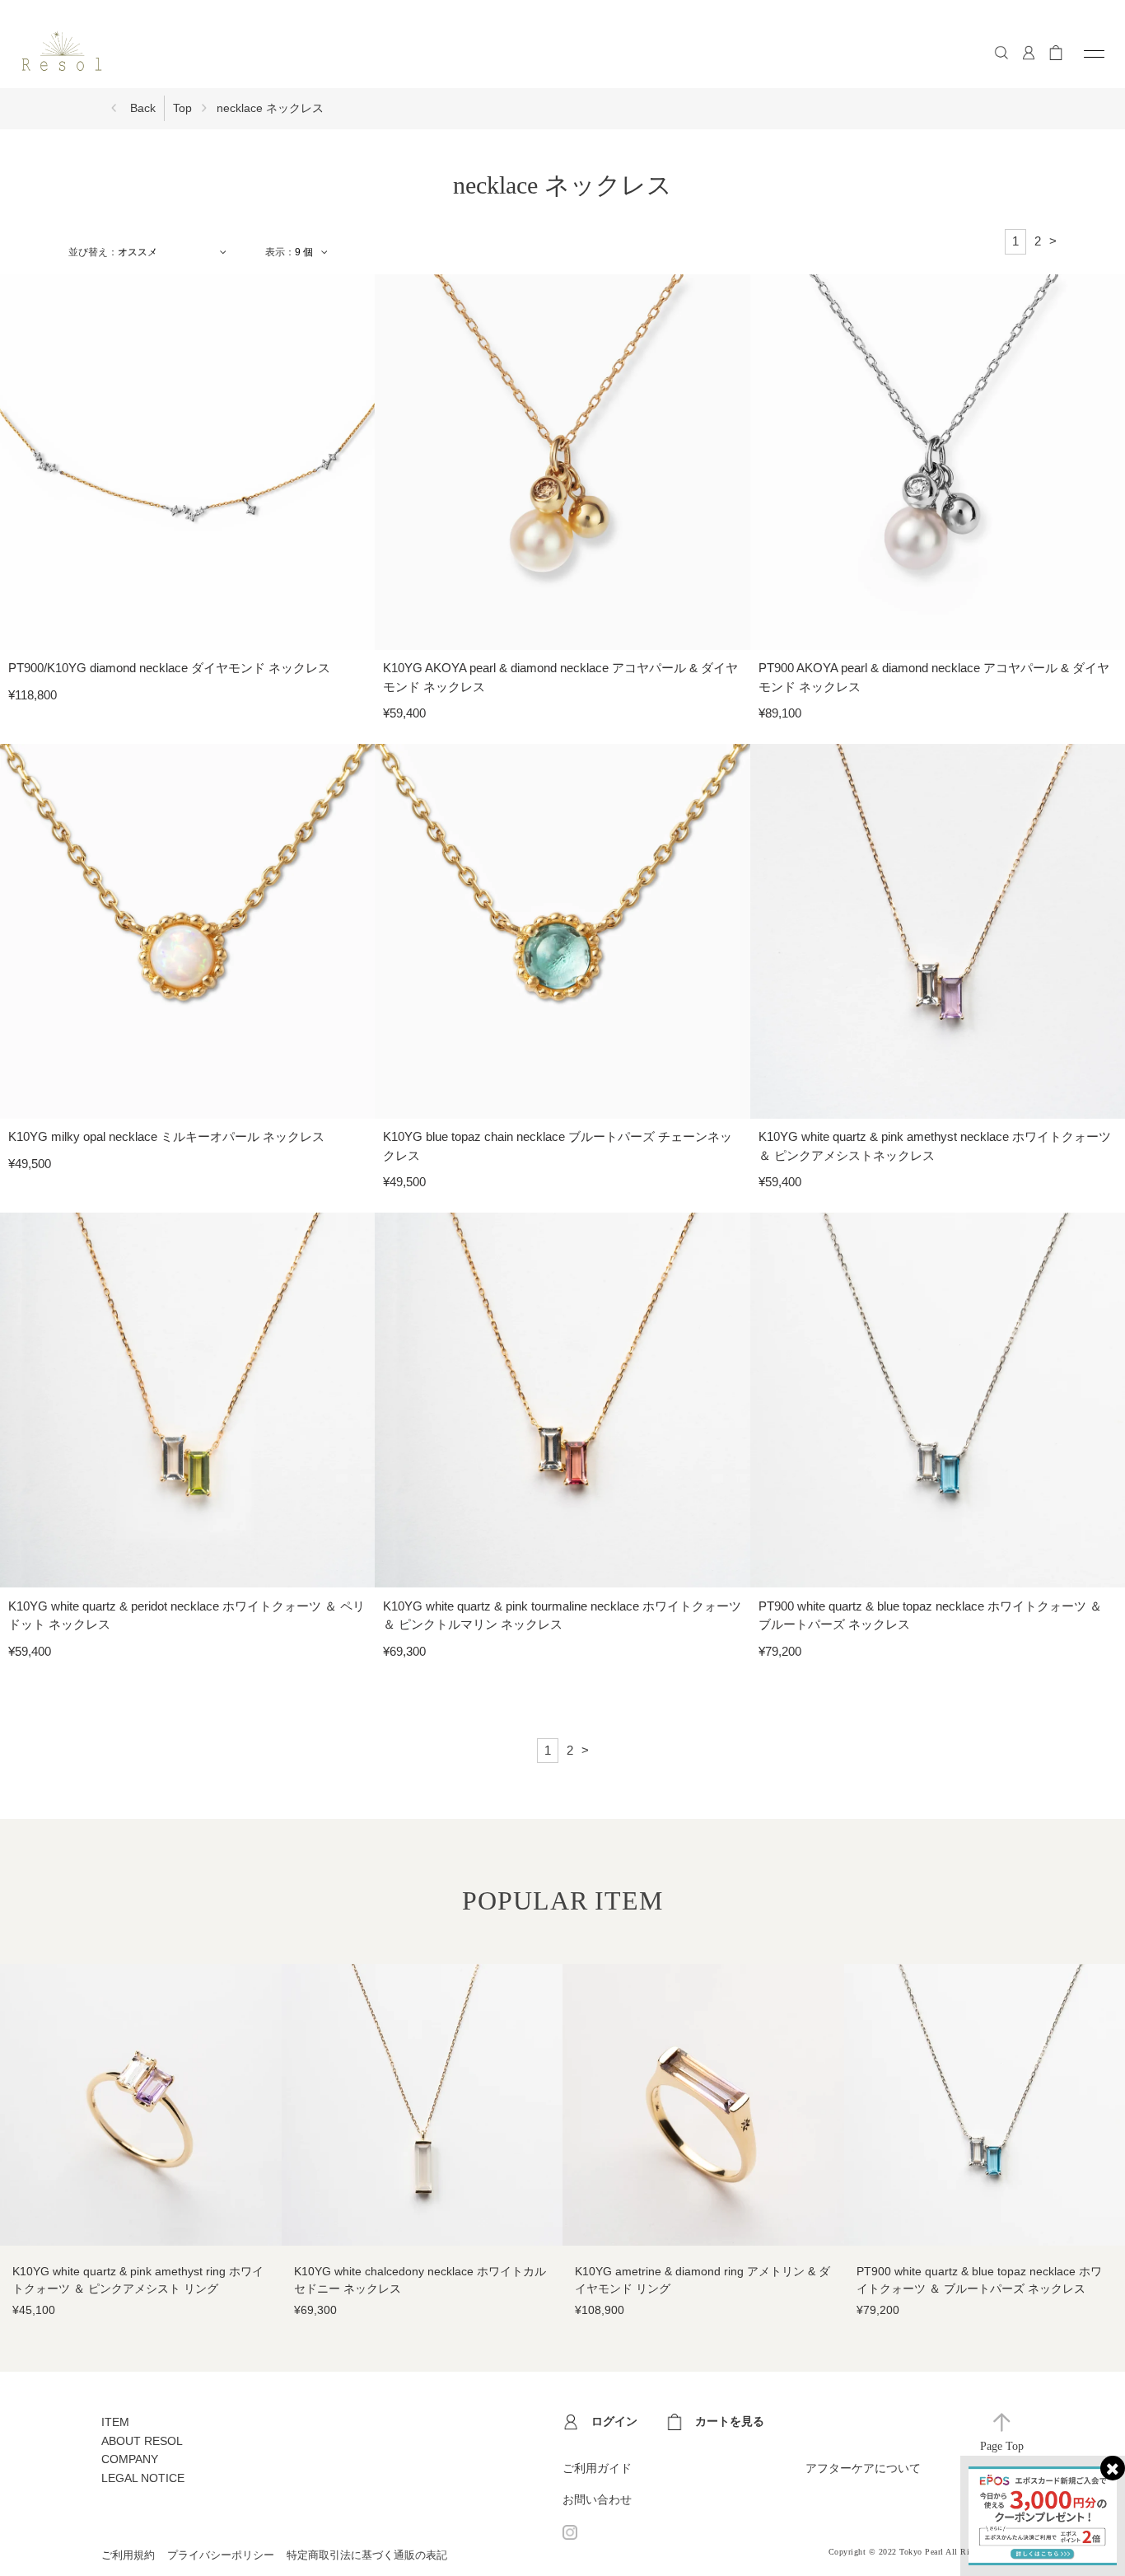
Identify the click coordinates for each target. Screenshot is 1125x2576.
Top (182, 108)
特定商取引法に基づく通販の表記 (367, 2555)
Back (143, 108)
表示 (275, 252)
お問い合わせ (597, 2499)
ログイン (614, 2421)
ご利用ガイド (597, 2468)
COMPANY (130, 2459)
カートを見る (730, 2421)
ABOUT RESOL (142, 2441)
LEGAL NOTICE (143, 2478)
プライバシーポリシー (221, 2555)
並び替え (88, 252)
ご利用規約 (128, 2555)
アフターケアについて (863, 2468)
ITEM (115, 2422)
